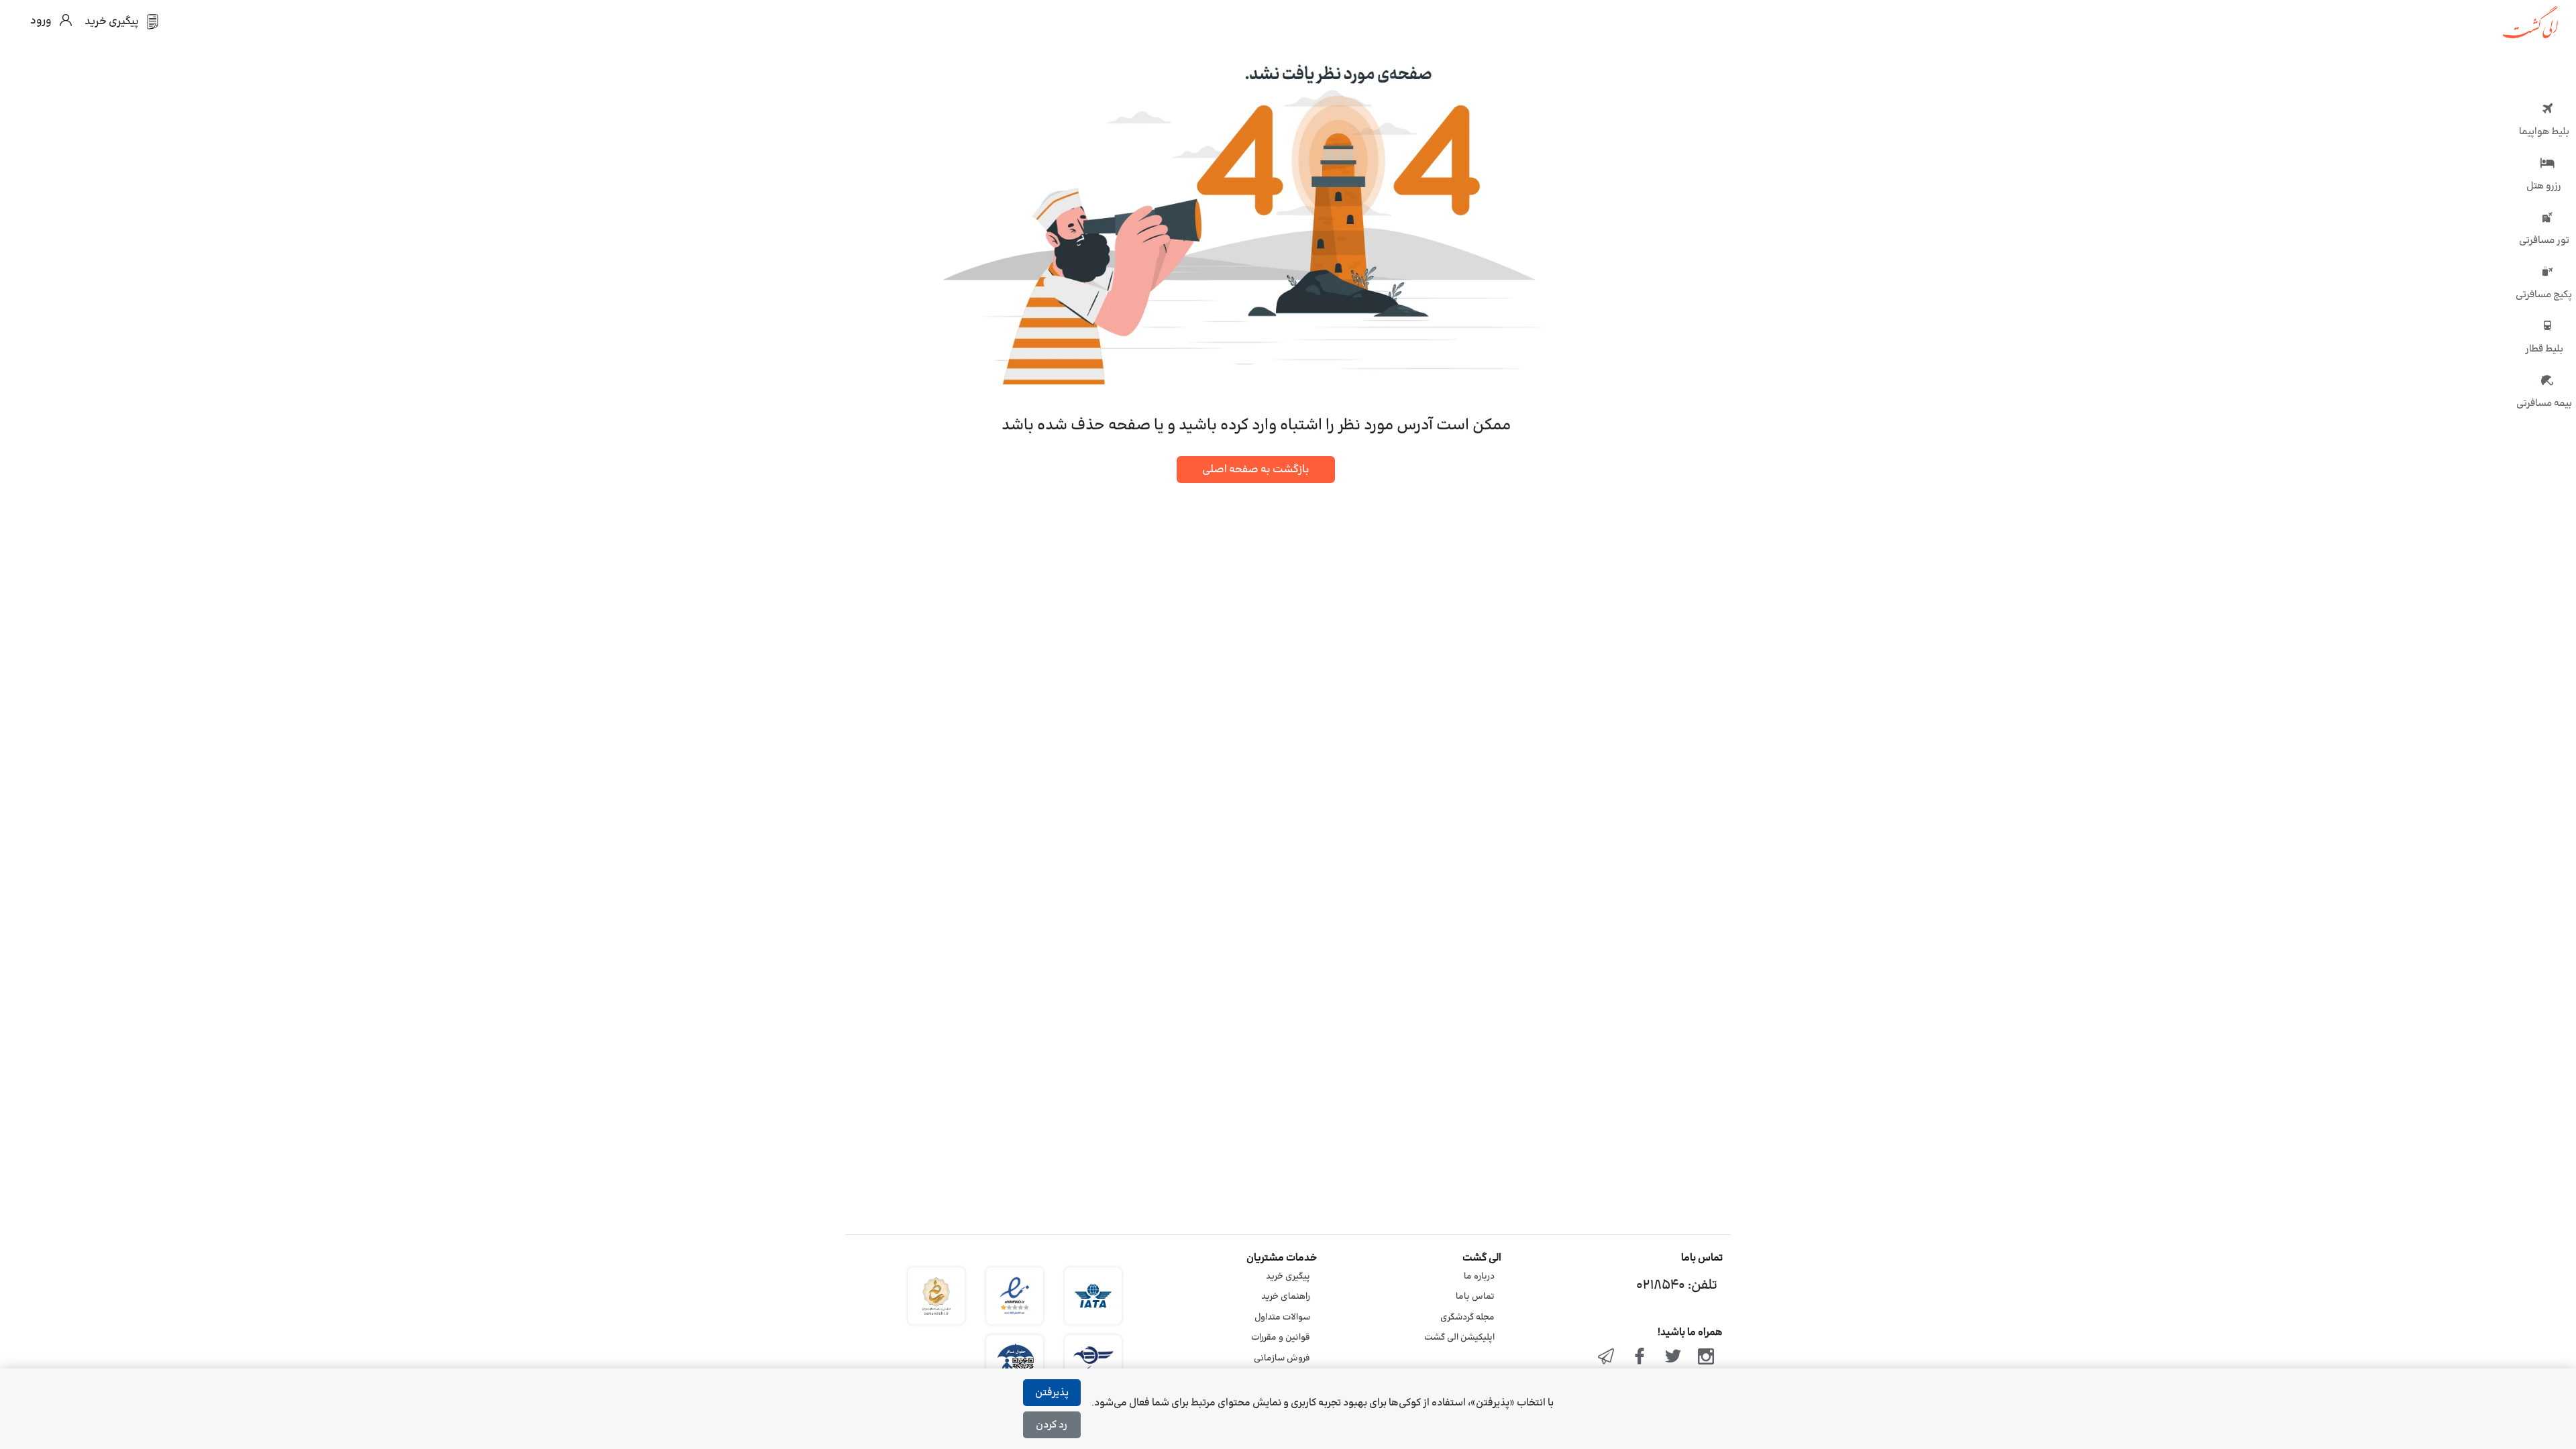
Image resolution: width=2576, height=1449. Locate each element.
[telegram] (1607, 1358)
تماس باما (1475, 1297)
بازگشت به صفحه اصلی (1256, 470)
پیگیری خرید (1288, 1277)
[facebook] (1640, 1358)
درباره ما (1479, 1277)
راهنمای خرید (1286, 1297)
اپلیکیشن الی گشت (1459, 1338)
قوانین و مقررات (1281, 1338)
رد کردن (1052, 1425)
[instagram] (1706, 1358)
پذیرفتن (1052, 1393)
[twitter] (1673, 1358)
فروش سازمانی (1282, 1358)
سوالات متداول (1282, 1318)
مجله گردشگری (1467, 1318)
